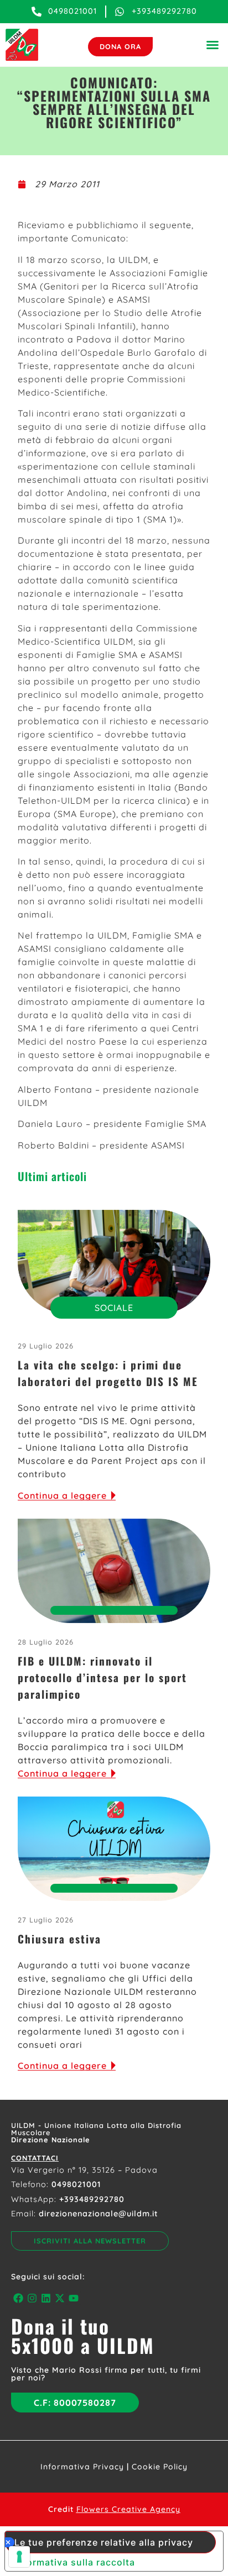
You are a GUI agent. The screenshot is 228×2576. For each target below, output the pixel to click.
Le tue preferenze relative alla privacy (104, 2542)
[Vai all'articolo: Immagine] (114, 1262)
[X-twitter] (60, 2298)
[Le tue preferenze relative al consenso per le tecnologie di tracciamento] (19, 2557)
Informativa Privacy (82, 2467)
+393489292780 (92, 2199)
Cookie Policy (160, 2467)
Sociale (114, 1308)
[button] (213, 45)
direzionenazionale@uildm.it (99, 2214)
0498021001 (76, 2184)
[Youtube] (74, 2298)
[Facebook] (18, 2298)
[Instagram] (32, 2298)
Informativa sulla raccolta (74, 2562)
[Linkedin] (46, 2298)
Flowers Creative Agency (128, 2509)
